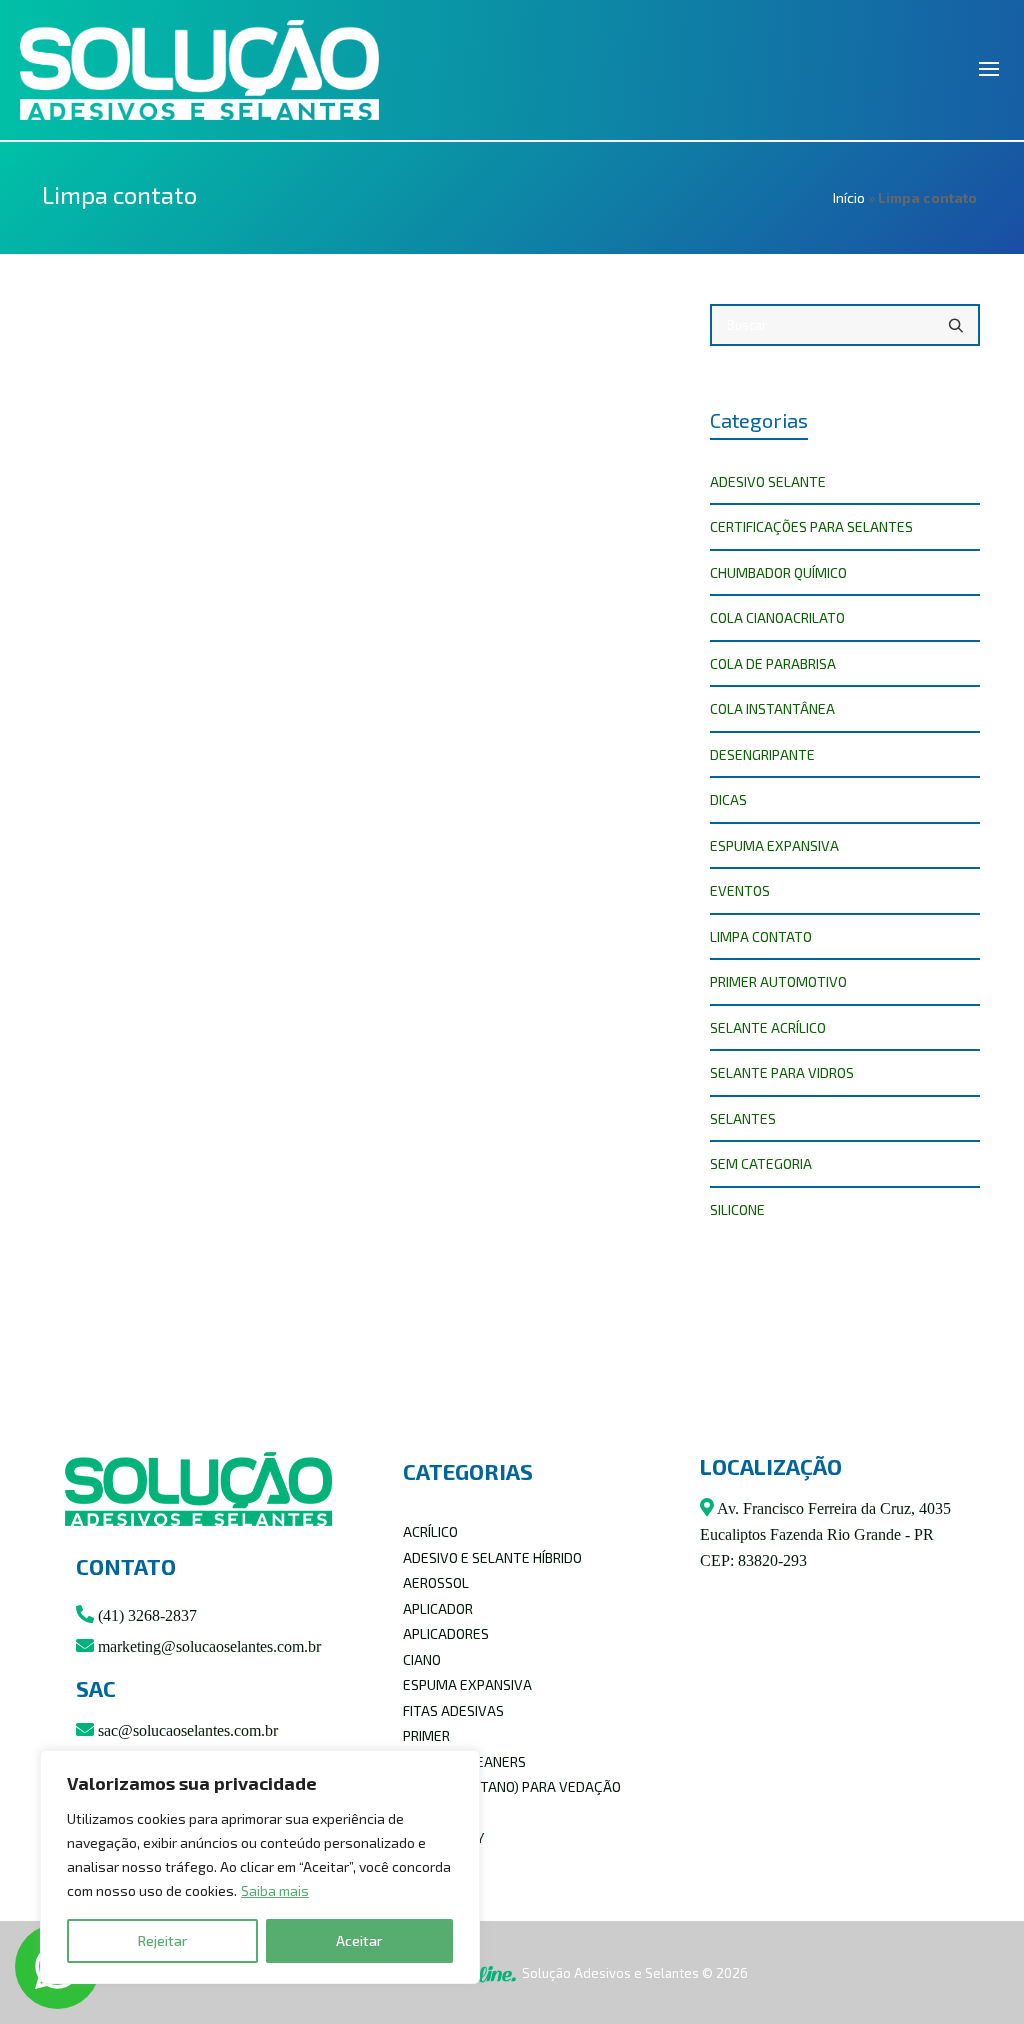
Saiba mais (275, 1890)
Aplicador (438, 1608)
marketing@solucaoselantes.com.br (207, 1646)
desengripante (762, 754)
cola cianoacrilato (777, 617)
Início (849, 197)
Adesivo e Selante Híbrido (492, 1557)
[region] (260, 1867)
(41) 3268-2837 (145, 1615)
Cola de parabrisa (773, 663)
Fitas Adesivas (453, 1710)
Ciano (422, 1659)
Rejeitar (162, 1940)
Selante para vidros (782, 1072)
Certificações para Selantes (811, 526)
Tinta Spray (443, 1837)
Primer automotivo (778, 981)
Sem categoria (761, 1163)
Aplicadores (446, 1633)
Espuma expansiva (774, 845)
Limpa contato (761, 936)
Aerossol (436, 1582)
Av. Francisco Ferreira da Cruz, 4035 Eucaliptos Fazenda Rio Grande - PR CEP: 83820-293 (825, 1534)
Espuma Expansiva (467, 1684)
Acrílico (430, 1531)
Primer (426, 1735)
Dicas (728, 799)
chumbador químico (778, 572)
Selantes (743, 1118)
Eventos (740, 890)
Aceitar (359, 1940)
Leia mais (110, 787)
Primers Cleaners (464, 1761)
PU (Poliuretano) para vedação (512, 1786)
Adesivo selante (768, 481)
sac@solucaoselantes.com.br (186, 1730)
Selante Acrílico (768, 1027)
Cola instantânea (772, 708)
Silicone (737, 1209)
